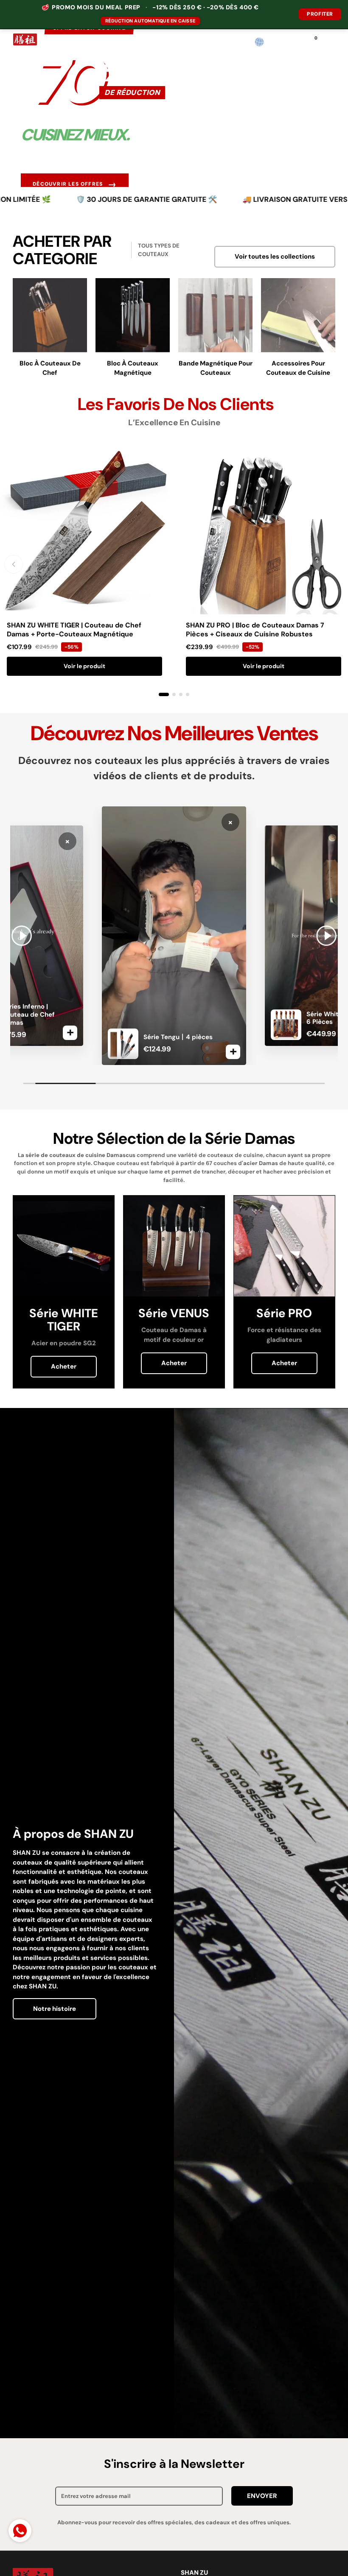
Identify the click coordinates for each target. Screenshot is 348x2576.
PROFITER (320, 14)
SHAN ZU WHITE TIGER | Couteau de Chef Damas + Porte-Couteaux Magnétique (74, 630)
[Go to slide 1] (164, 694)
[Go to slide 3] (181, 694)
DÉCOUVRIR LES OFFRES (75, 184)
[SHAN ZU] (25, 42)
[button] (276, 42)
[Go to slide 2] (174, 694)
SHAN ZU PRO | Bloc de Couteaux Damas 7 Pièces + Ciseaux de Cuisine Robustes (255, 630)
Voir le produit (84, 666)
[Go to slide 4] (188, 694)
